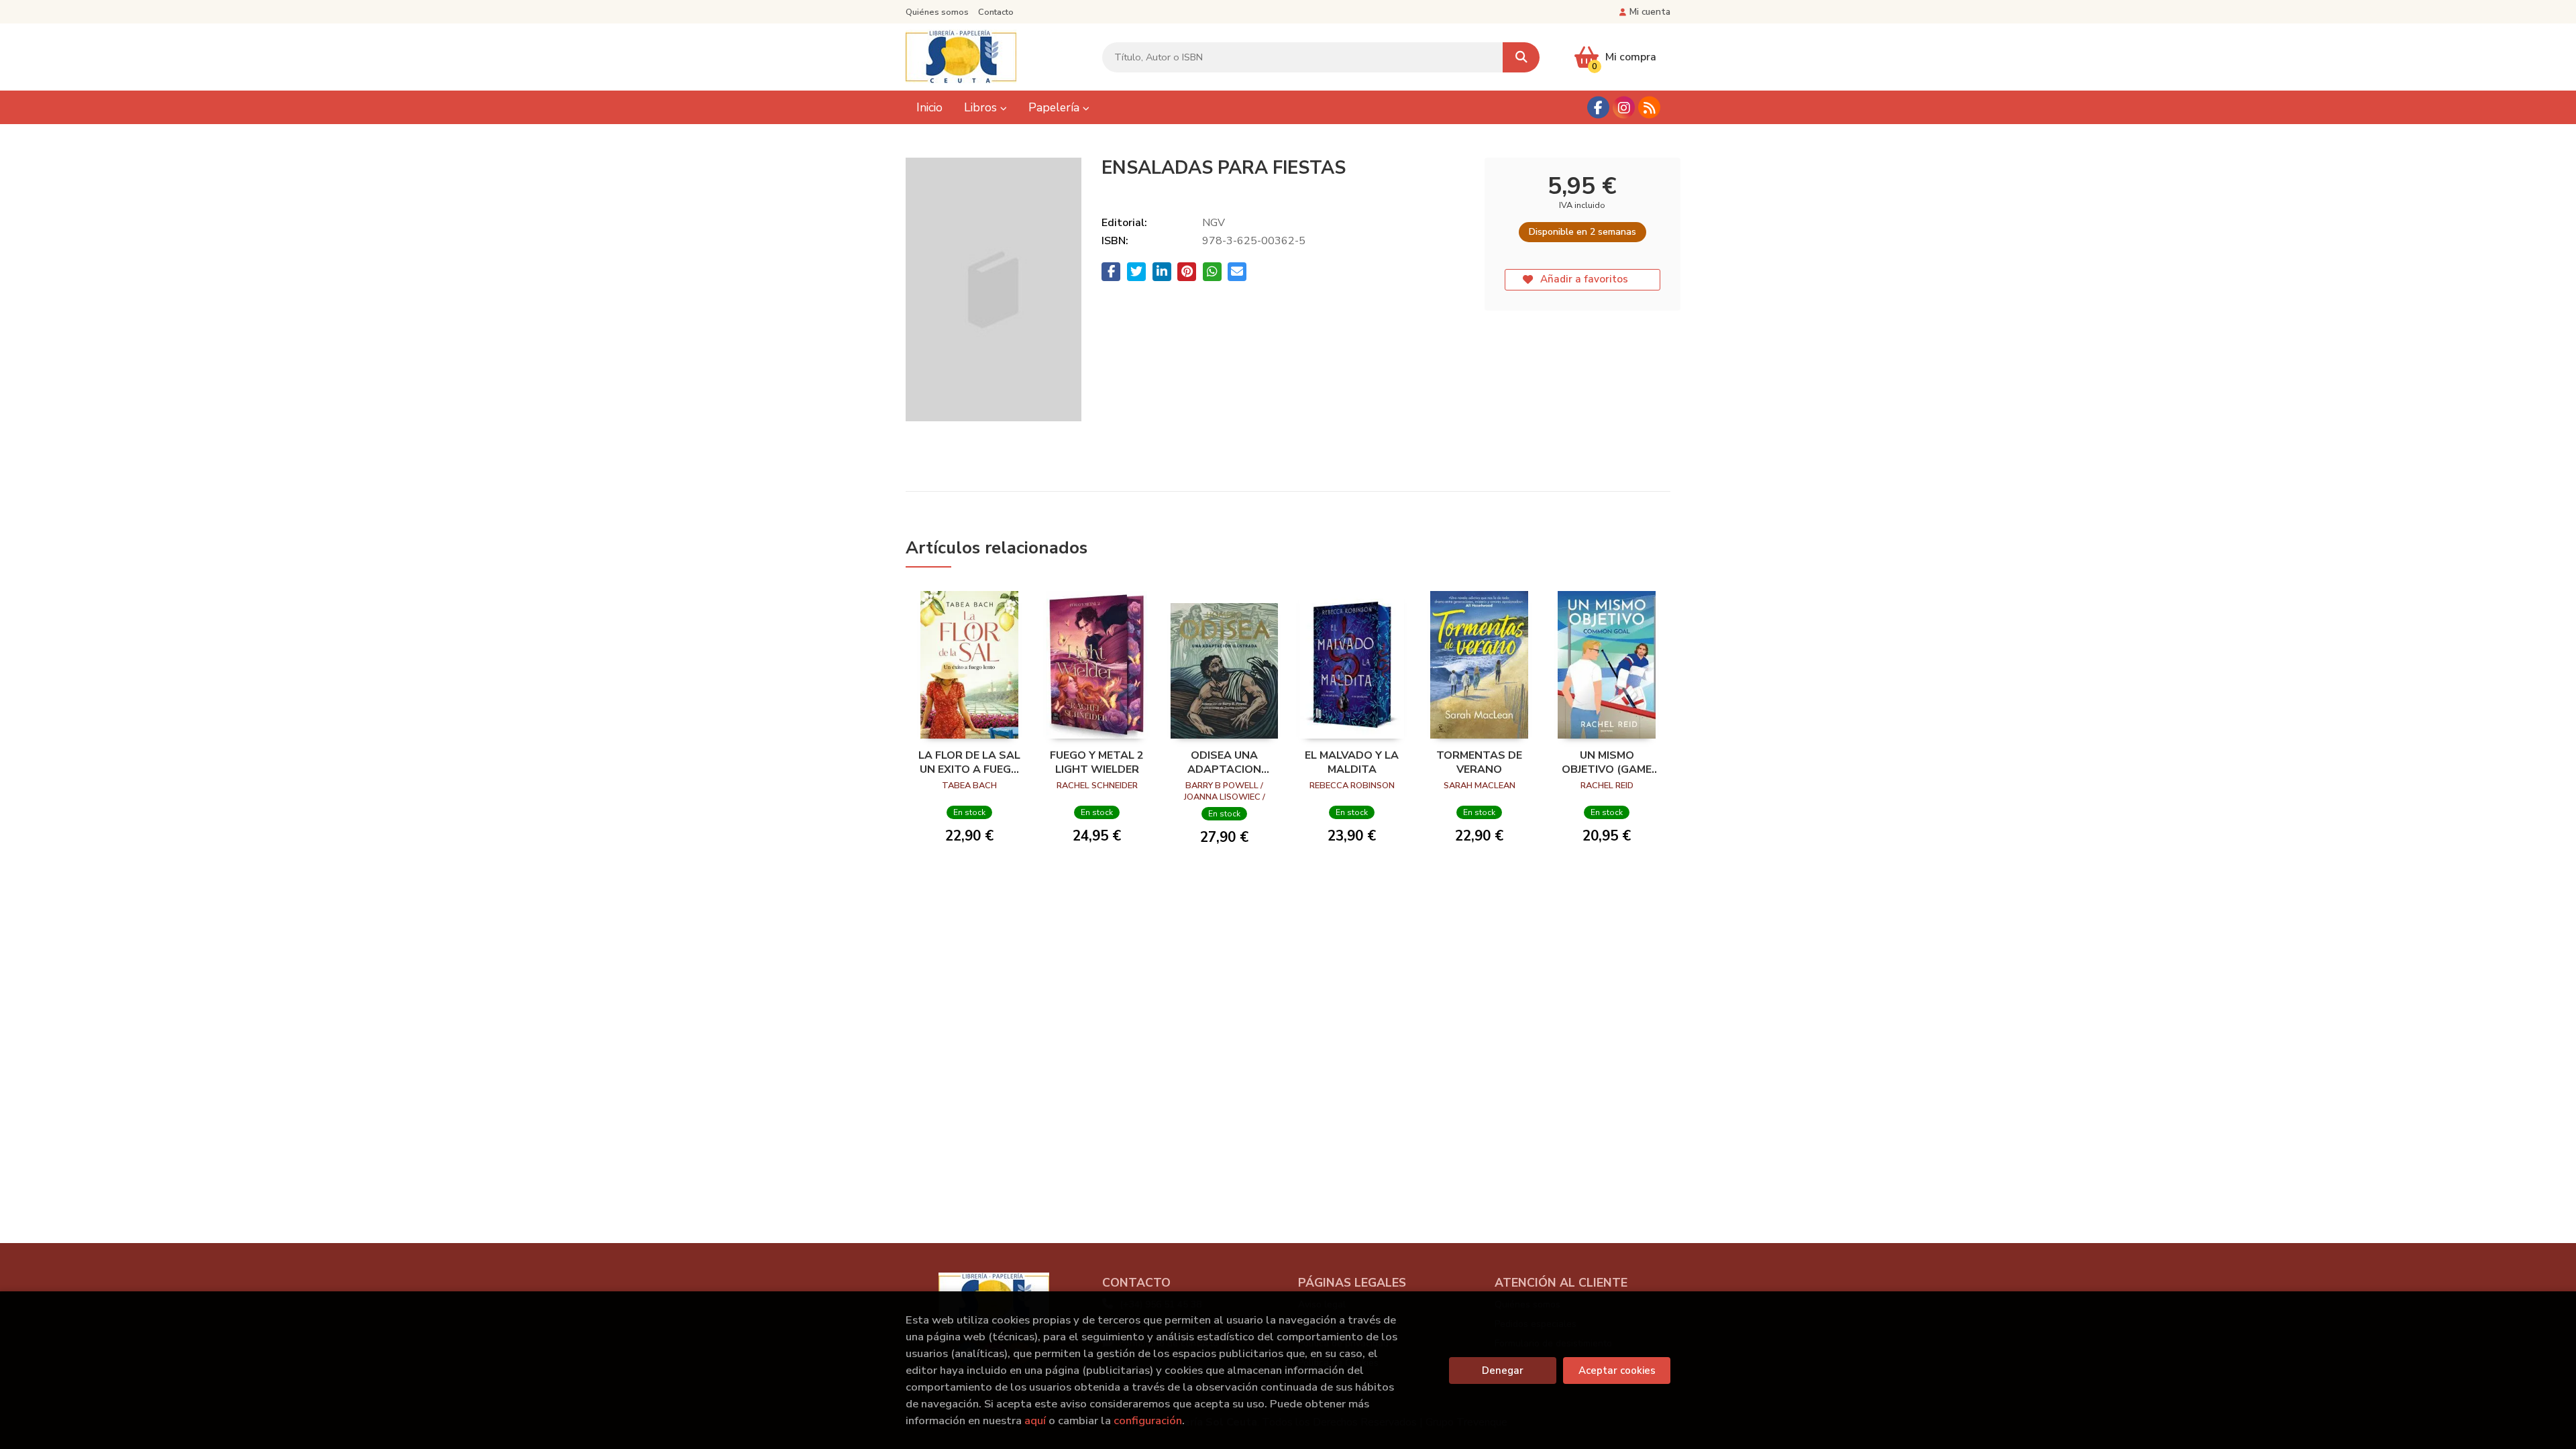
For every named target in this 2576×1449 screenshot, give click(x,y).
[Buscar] (1521, 57)
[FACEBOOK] (1598, 108)
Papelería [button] (1056, 107)
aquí (1035, 1420)
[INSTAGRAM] (1624, 108)
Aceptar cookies (1617, 1371)
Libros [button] (982, 107)
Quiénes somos (937, 12)
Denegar (1503, 1371)
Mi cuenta (1650, 12)
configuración (1148, 1420)
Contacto (996, 12)
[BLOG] (1649, 108)
